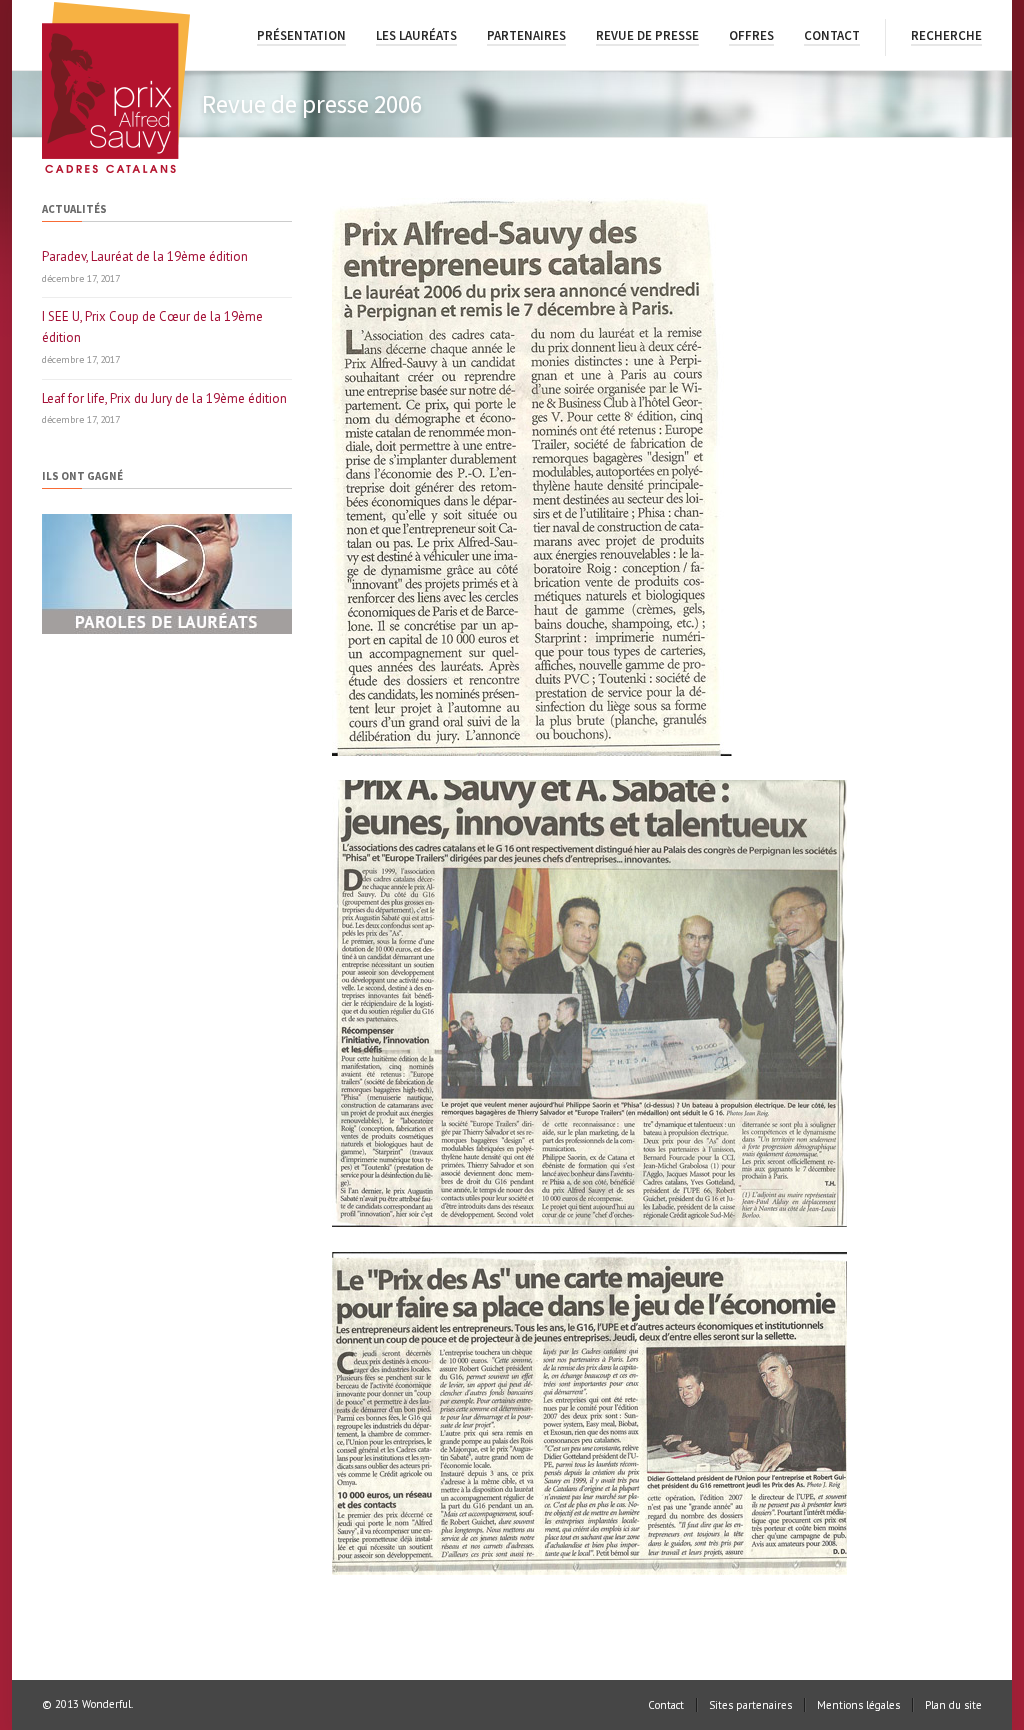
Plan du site (953, 1705)
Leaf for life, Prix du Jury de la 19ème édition (164, 398)
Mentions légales (858, 1705)
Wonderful (106, 1704)
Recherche (946, 35)
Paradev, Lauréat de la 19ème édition (145, 256)
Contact (832, 35)
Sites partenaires (750, 1705)
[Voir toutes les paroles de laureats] (167, 629)
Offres (751, 35)
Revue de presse (647, 35)
